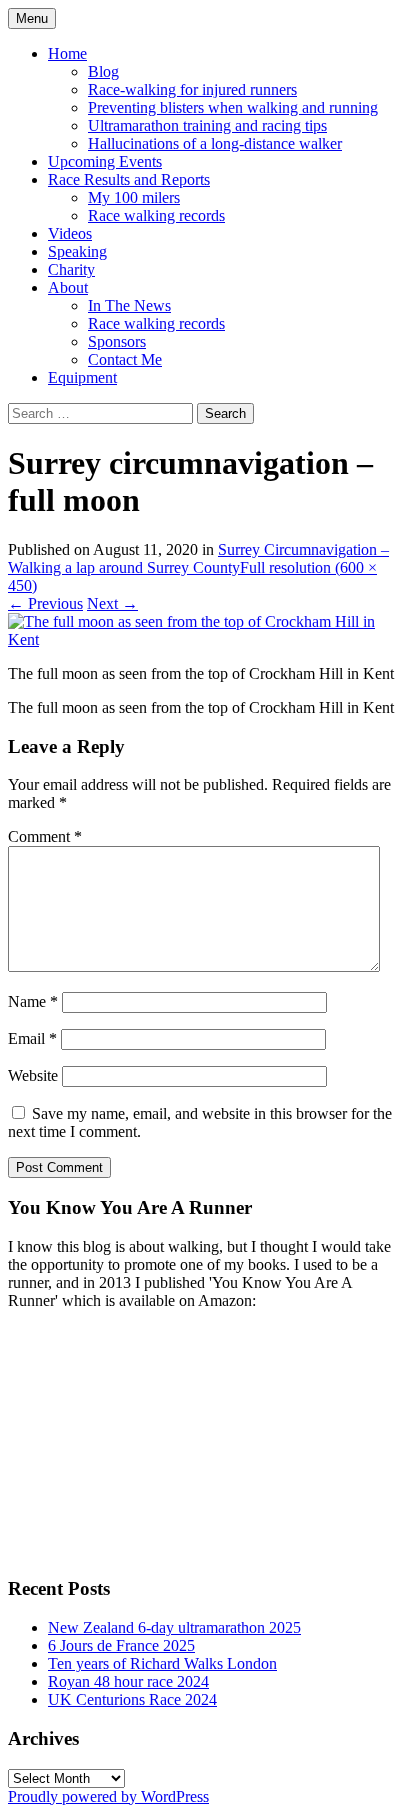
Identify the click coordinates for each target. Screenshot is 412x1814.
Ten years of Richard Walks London (162, 1663)
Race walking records (156, 215)
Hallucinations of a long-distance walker (215, 143)
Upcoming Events (105, 161)
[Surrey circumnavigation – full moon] (206, 639)
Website (33, 1075)
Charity (71, 269)
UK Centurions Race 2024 (132, 1699)
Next (112, 603)
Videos (70, 233)
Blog (103, 71)
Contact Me (125, 359)
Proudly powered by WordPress (108, 1796)
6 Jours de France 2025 (121, 1645)
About (68, 287)
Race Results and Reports (129, 179)
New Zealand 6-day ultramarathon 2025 (174, 1627)
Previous (45, 603)
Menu (32, 18)
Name (33, 1001)
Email (32, 1038)
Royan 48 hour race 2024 (128, 1681)
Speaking (77, 251)
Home (67, 53)
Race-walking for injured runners (192, 89)
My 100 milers (134, 197)
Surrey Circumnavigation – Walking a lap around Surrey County (198, 558)
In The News (129, 305)
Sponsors (117, 341)
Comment (45, 836)
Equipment (82, 377)
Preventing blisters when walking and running (233, 107)
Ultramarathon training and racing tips (207, 125)
